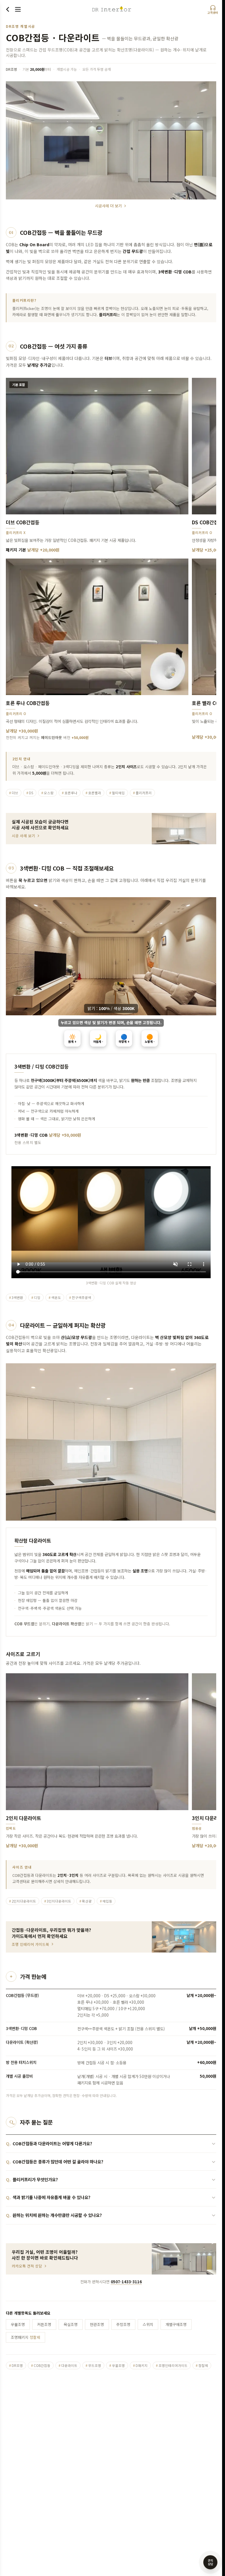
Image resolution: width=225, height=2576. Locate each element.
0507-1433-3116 (126, 2282)
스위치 (148, 2324)
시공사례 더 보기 (108, 206)
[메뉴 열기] (18, 9)
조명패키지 (25, 2337)
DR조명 (16, 2365)
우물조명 (18, 2324)
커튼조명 (44, 2324)
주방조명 (123, 2324)
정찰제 (202, 2365)
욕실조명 (71, 2324)
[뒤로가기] (8, 9)
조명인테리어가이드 (172, 2365)
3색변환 (16, 1298)
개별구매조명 (176, 2324)
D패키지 (140, 2365)
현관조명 (97, 2324)
